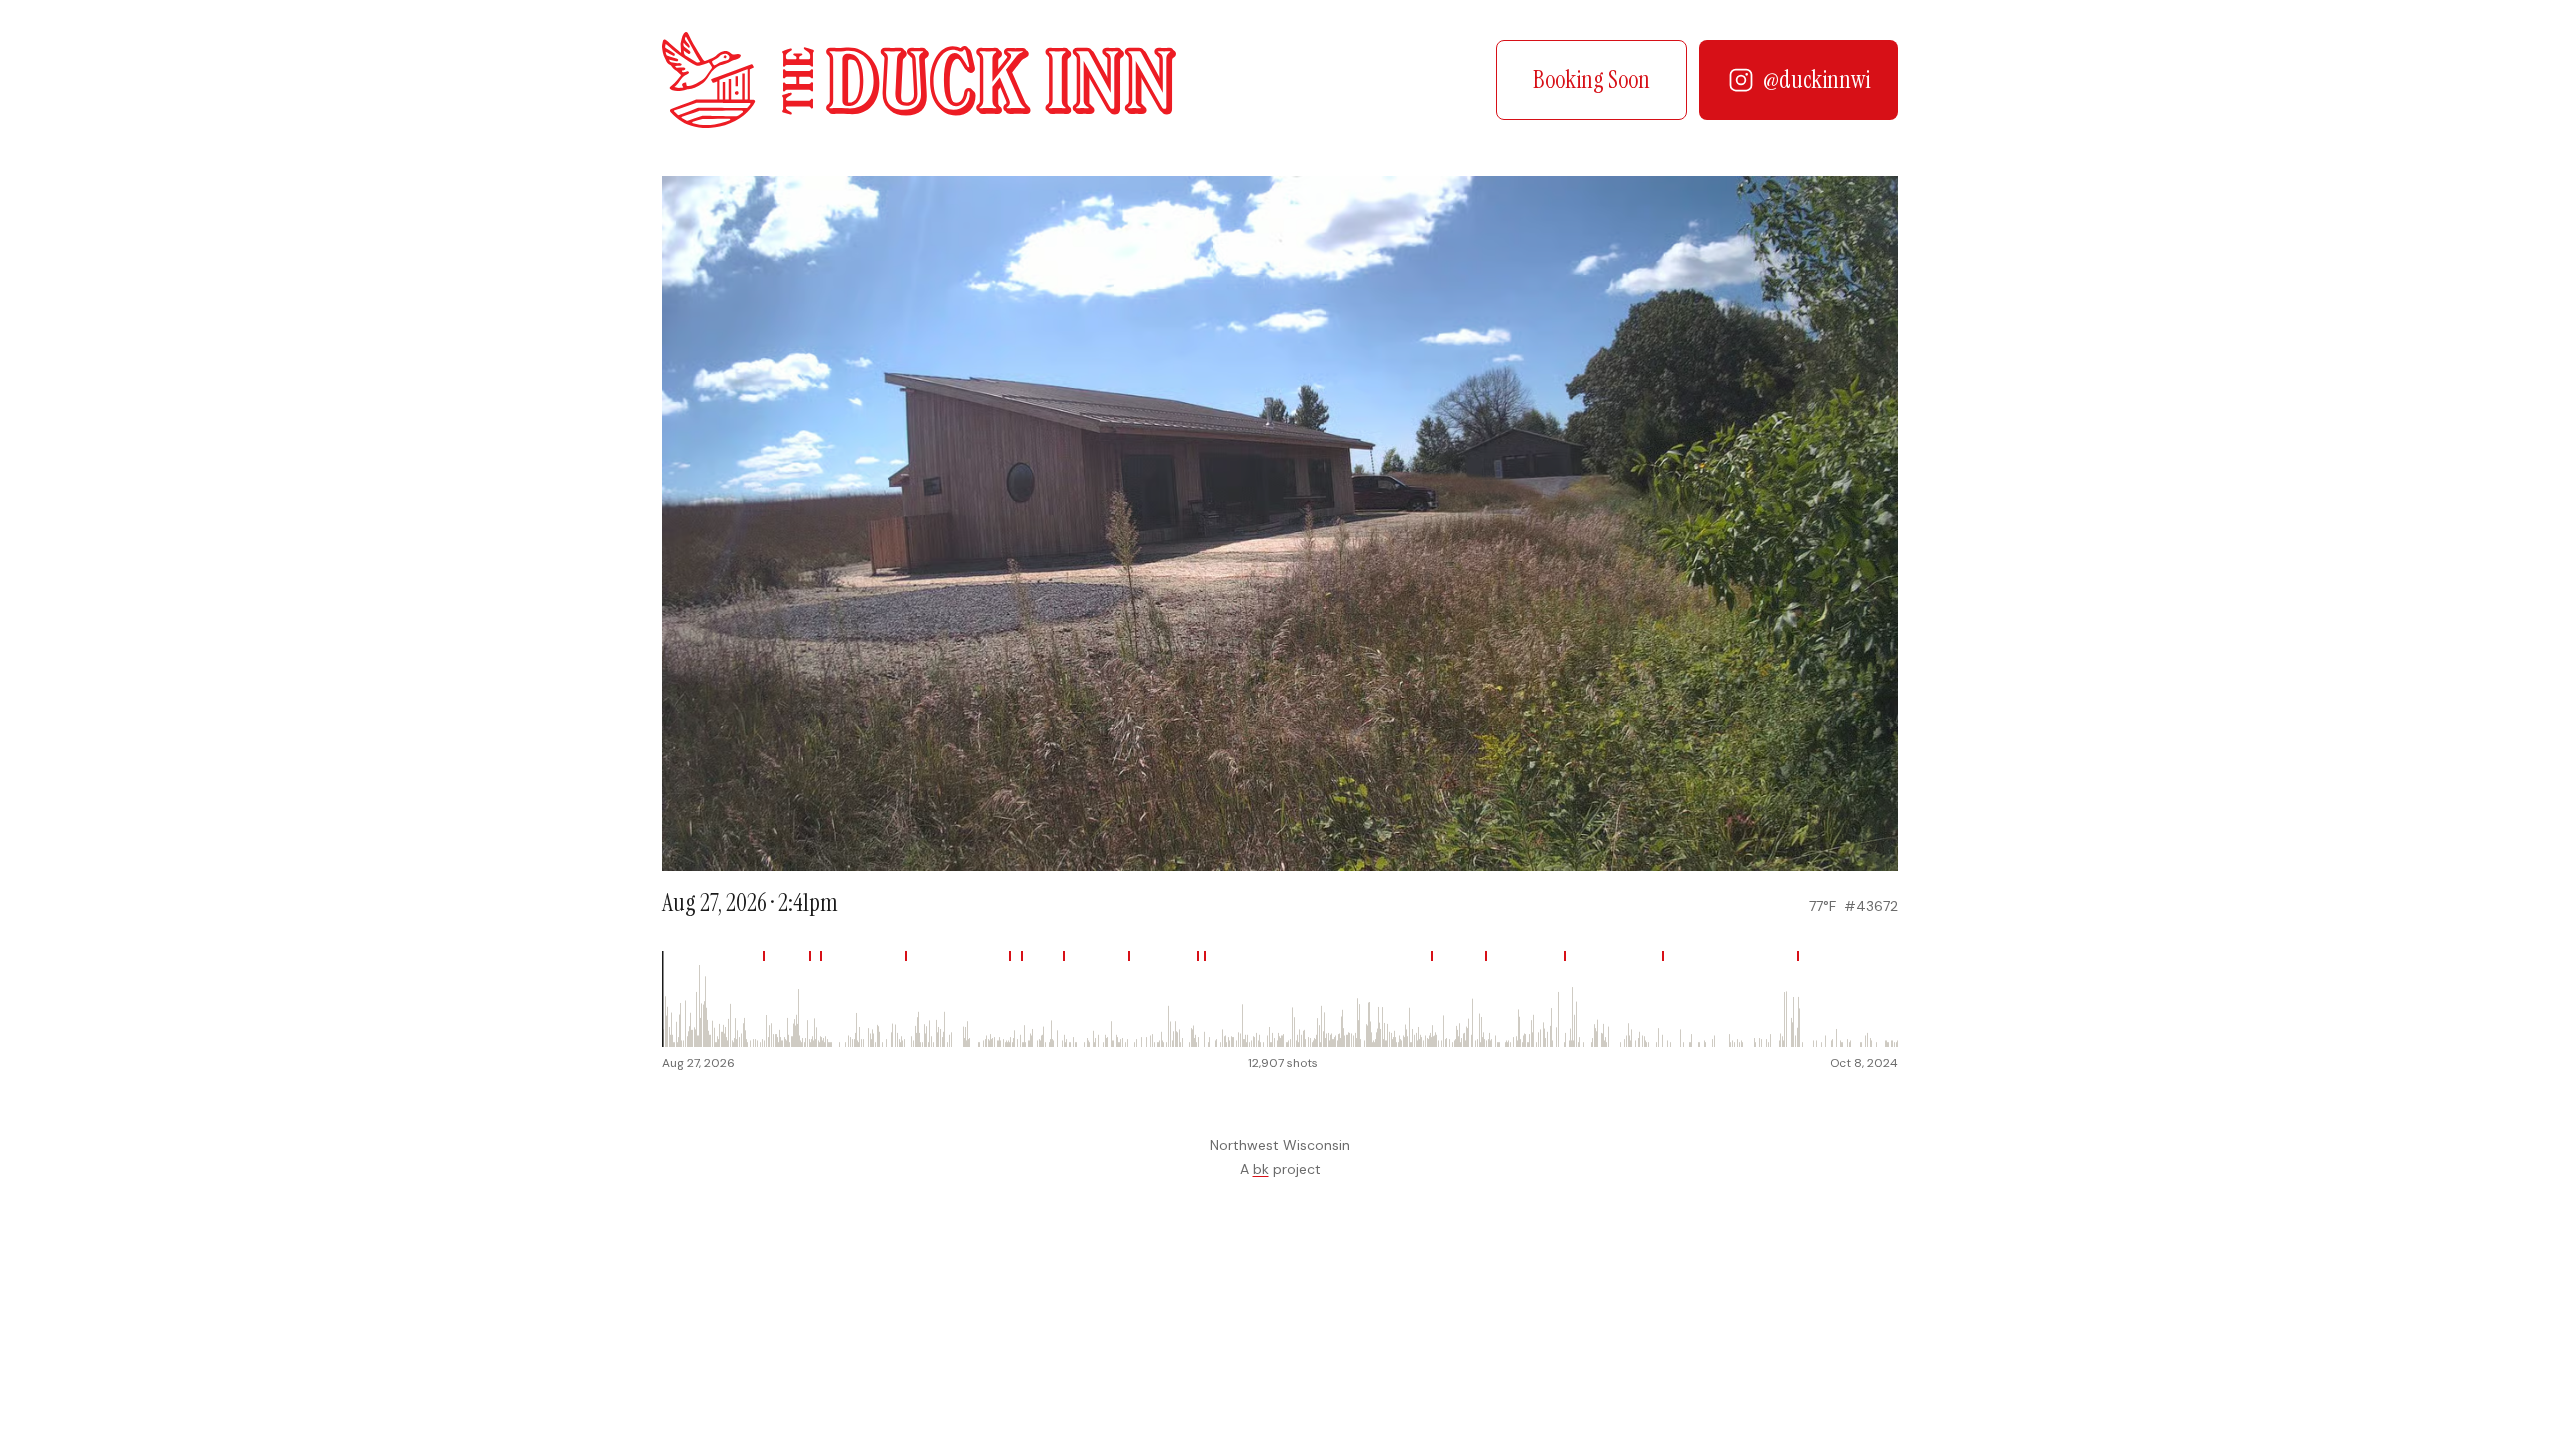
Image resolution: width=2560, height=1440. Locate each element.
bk (1261, 1169)
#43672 (1871, 906)
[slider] (1280, 999)
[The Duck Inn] (919, 80)
